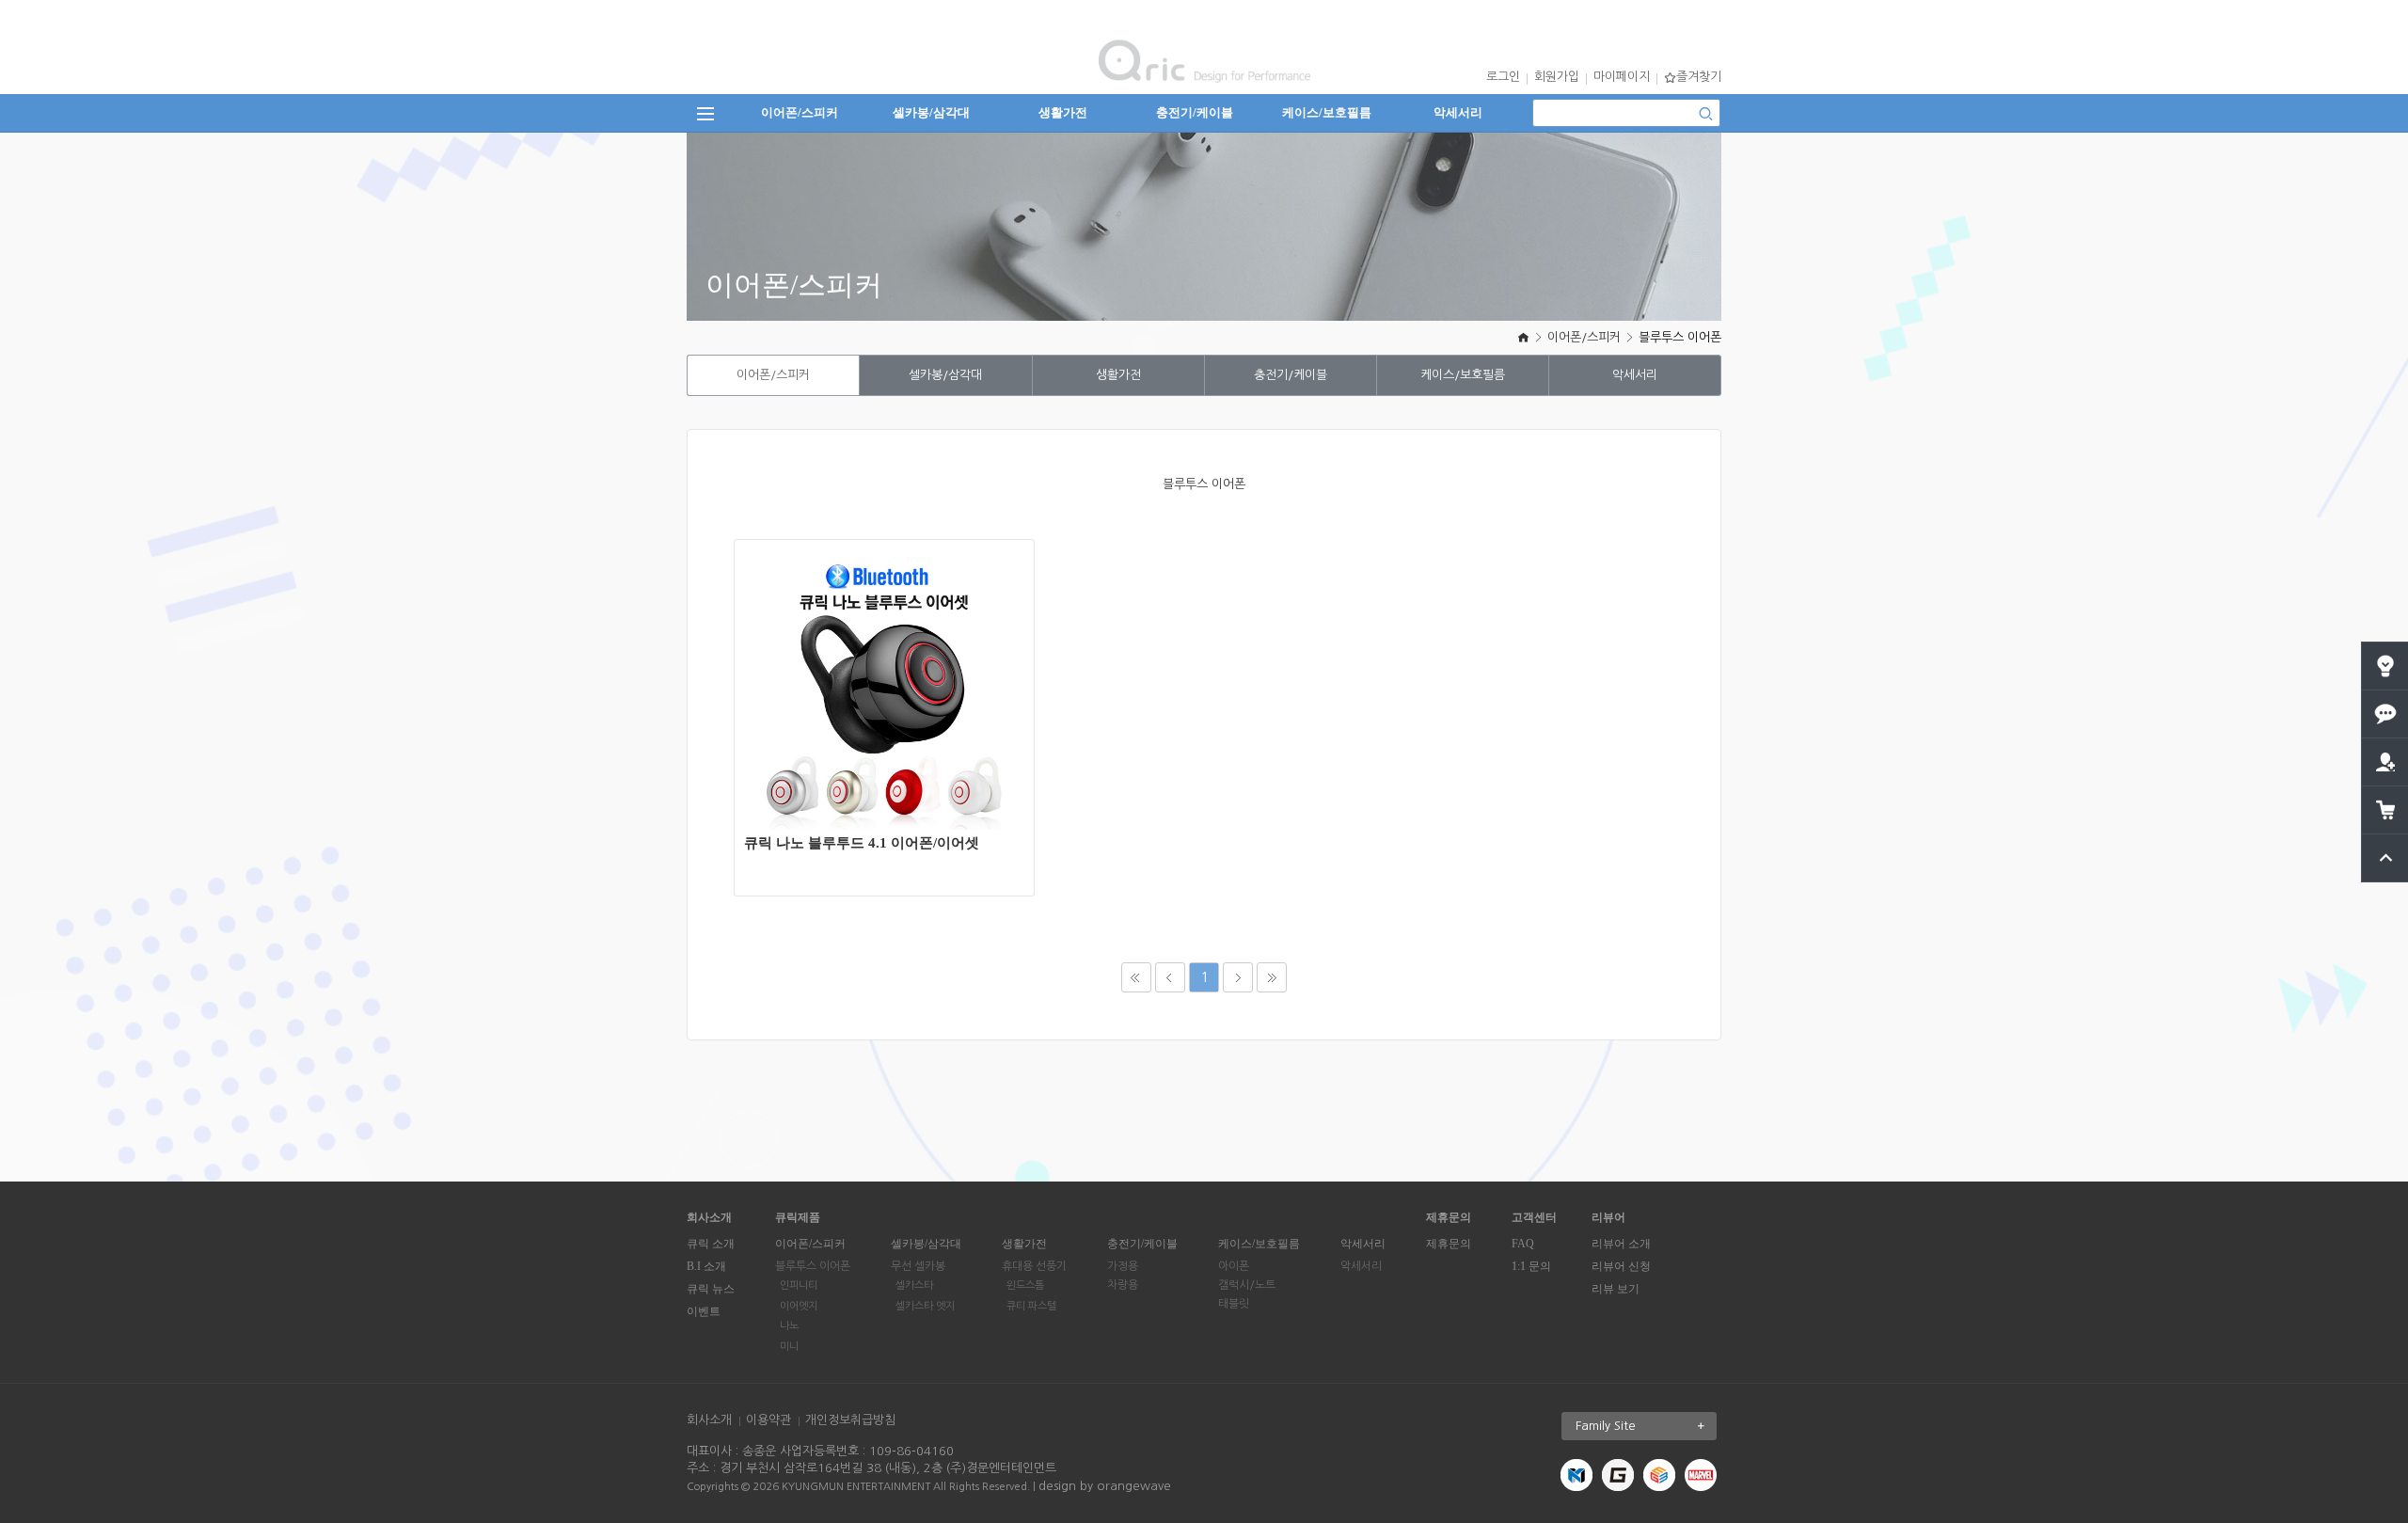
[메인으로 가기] (1523, 337)
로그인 (1503, 77)
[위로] (2386, 841)
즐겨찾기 (1699, 77)
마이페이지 (1622, 77)
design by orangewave (1105, 1486)
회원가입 (1557, 77)
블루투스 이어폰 (1680, 337)
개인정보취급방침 (850, 1420)
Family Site (1606, 1426)
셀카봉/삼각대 (931, 112)
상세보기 (895, 654)
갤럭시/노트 (1247, 1285)
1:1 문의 (1531, 1266)
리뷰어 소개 (1621, 1244)
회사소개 (709, 1420)
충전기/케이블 (1195, 112)
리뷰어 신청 (1621, 1266)
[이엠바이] (1659, 1475)
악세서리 (1458, 112)
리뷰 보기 (1616, 1289)
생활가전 (1063, 112)
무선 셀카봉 (918, 1266)
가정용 (1123, 1266)
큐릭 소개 (711, 1244)
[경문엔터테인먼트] (1576, 1475)
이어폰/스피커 (800, 112)
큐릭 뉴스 (711, 1289)
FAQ (1523, 1244)
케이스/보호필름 (1327, 112)
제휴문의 (1449, 1244)
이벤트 (704, 1311)
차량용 (1123, 1285)
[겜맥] (1618, 1475)
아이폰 (1234, 1266)
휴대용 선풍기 (1034, 1266)
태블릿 (1234, 1304)
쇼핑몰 (895, 711)
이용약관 (768, 1420)
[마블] (1701, 1475)
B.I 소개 (706, 1266)
